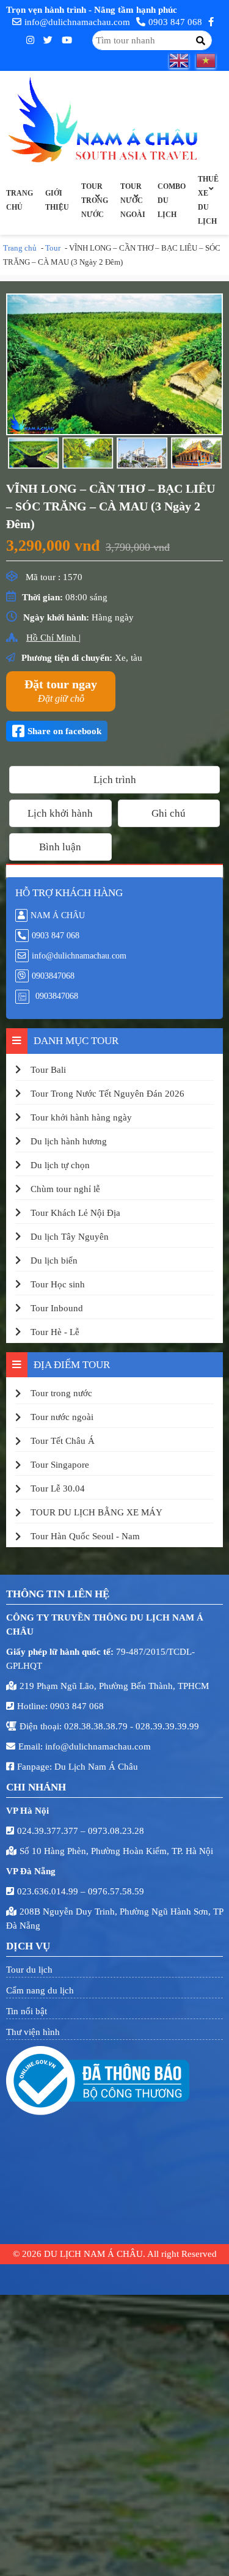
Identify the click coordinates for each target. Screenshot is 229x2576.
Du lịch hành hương (69, 1141)
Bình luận (60, 847)
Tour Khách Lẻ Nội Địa (75, 1213)
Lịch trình (115, 780)
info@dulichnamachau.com (77, 22)
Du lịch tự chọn (60, 1165)
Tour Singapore (60, 1465)
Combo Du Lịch (172, 201)
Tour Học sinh (58, 1284)
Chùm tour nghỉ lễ (65, 1189)
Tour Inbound (57, 1308)
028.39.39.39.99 (167, 1726)
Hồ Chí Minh (53, 638)
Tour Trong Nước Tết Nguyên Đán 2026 (107, 1094)
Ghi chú (169, 813)
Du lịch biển (54, 1260)
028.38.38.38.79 (97, 1726)
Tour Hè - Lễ (55, 1332)
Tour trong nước (95, 201)
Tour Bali (48, 1070)
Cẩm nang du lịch (40, 1990)
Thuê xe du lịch (208, 200)
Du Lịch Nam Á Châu (96, 1767)
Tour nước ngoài (133, 201)
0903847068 (53, 976)
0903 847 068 (175, 22)
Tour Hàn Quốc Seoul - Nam (85, 1536)
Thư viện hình (33, 2032)
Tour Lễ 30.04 (58, 1489)
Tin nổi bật (27, 2011)
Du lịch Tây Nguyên (70, 1237)
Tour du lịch (29, 1970)
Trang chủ (20, 200)
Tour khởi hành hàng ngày (81, 1117)
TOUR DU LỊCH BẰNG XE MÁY (96, 1512)
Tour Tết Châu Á (63, 1441)
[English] (183, 61)
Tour (53, 248)
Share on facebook (64, 731)
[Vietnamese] (209, 61)
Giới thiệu (57, 200)
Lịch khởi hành (60, 813)
